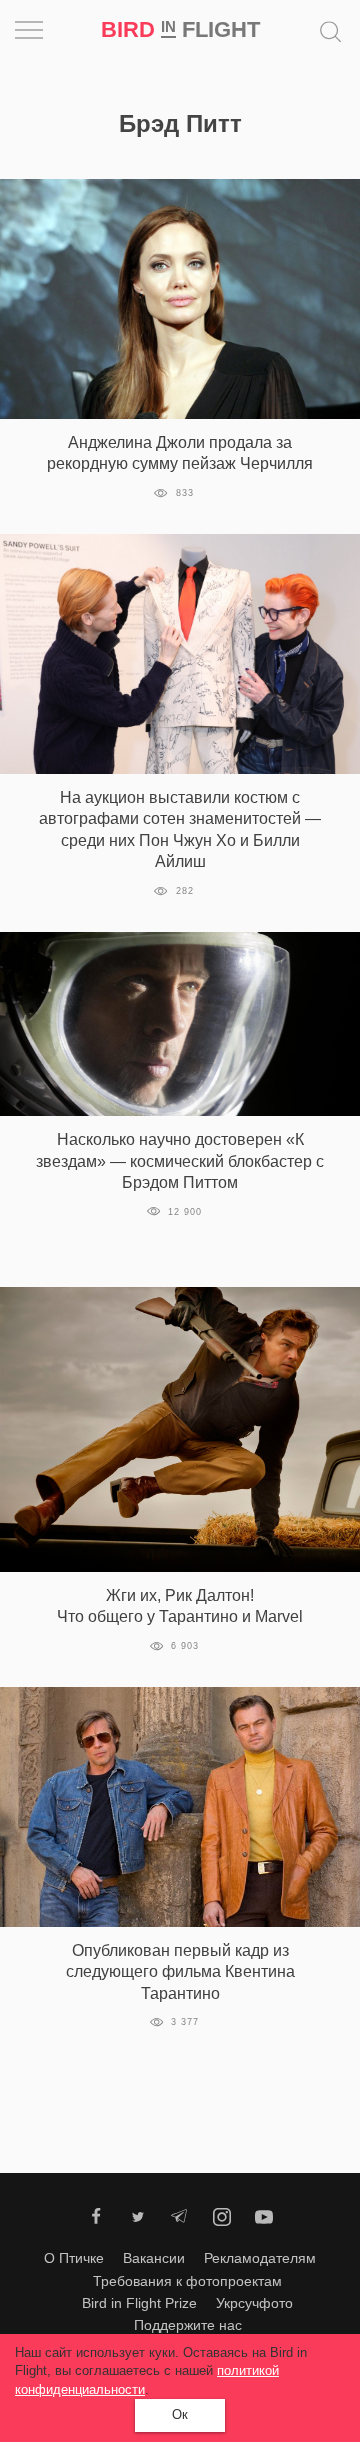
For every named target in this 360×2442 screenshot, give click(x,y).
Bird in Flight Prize (139, 2303)
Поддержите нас (188, 2325)
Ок (180, 2414)
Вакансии (154, 2258)
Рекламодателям (260, 2258)
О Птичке (74, 2258)
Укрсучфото (254, 2303)
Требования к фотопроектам (187, 2281)
